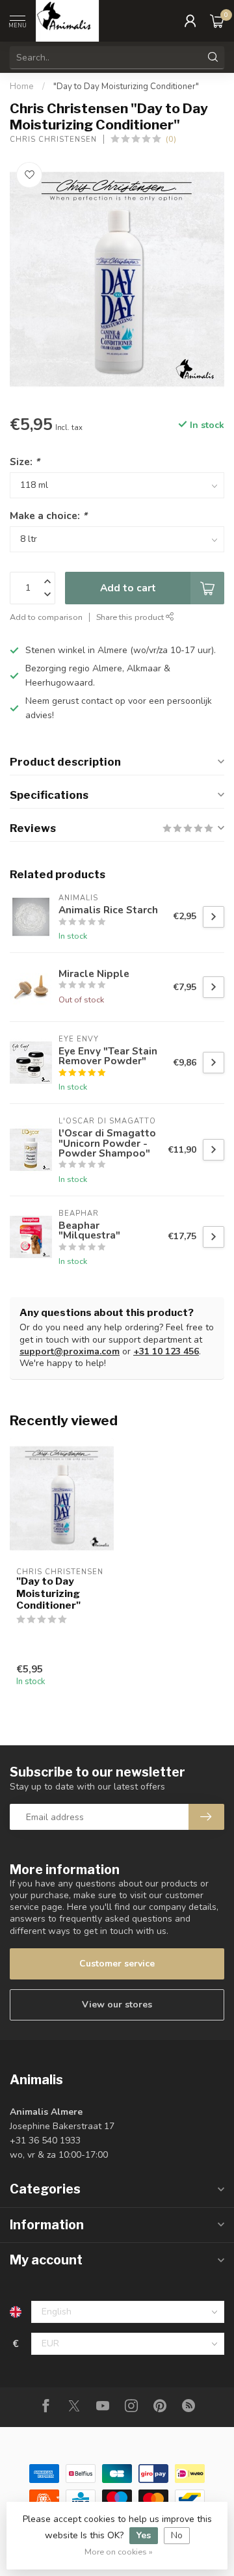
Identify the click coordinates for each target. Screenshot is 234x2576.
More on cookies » (119, 2552)
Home (22, 87)
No (177, 2535)
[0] (217, 21)
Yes (144, 2535)
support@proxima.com (70, 1351)
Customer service (117, 1964)
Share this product (131, 617)
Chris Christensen (53, 140)
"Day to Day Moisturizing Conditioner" (126, 87)
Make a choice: (48, 516)
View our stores (117, 2005)
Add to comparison (46, 617)
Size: (25, 462)
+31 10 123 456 (166, 1351)
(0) (171, 139)
